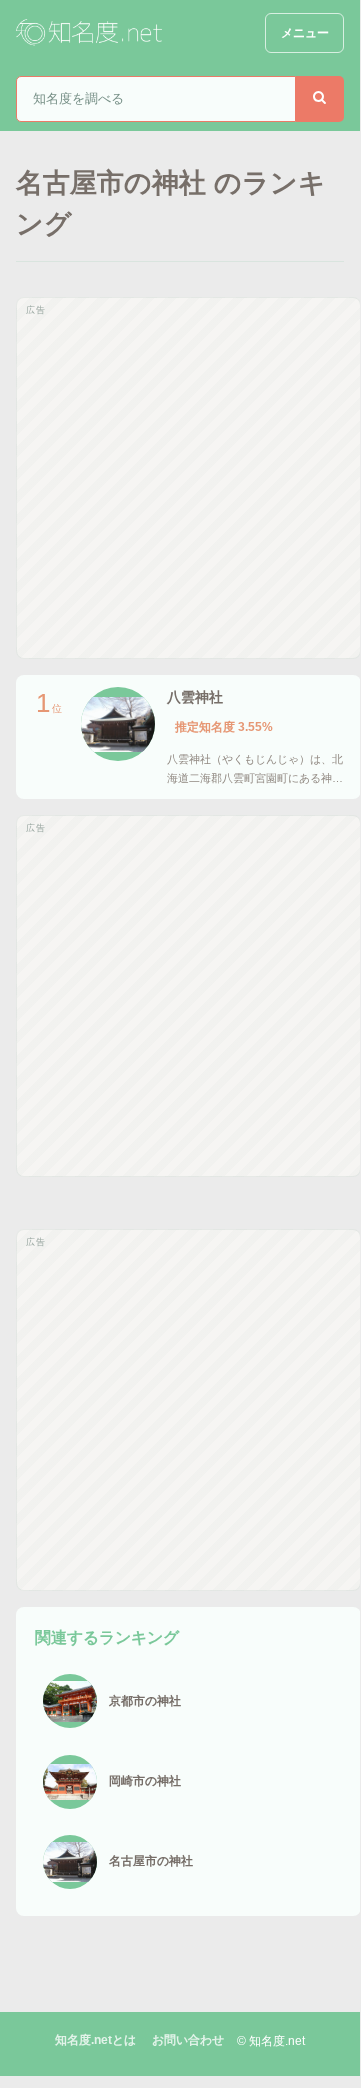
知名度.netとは (95, 2040)
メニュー (305, 33)
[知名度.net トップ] (91, 33)
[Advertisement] (180, 478)
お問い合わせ (188, 2040)
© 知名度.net (271, 2041)
